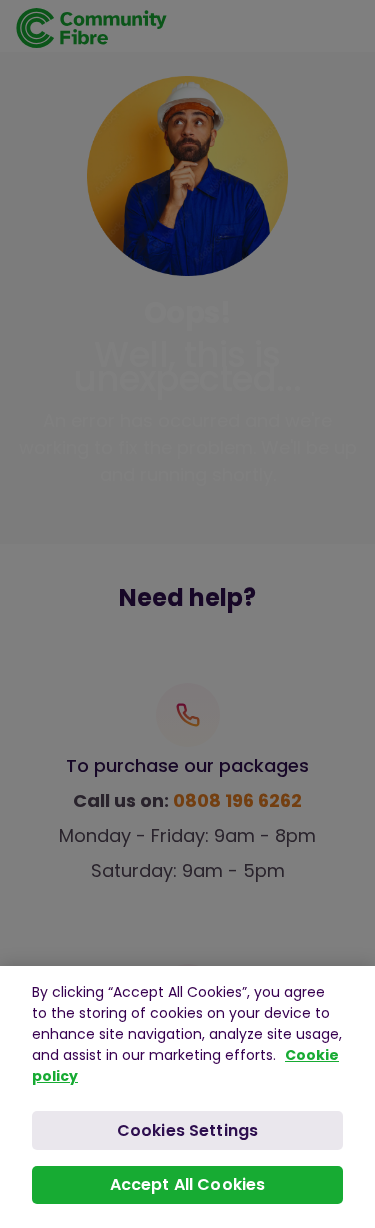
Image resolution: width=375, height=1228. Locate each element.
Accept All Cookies (188, 1184)
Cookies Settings (188, 1130)
